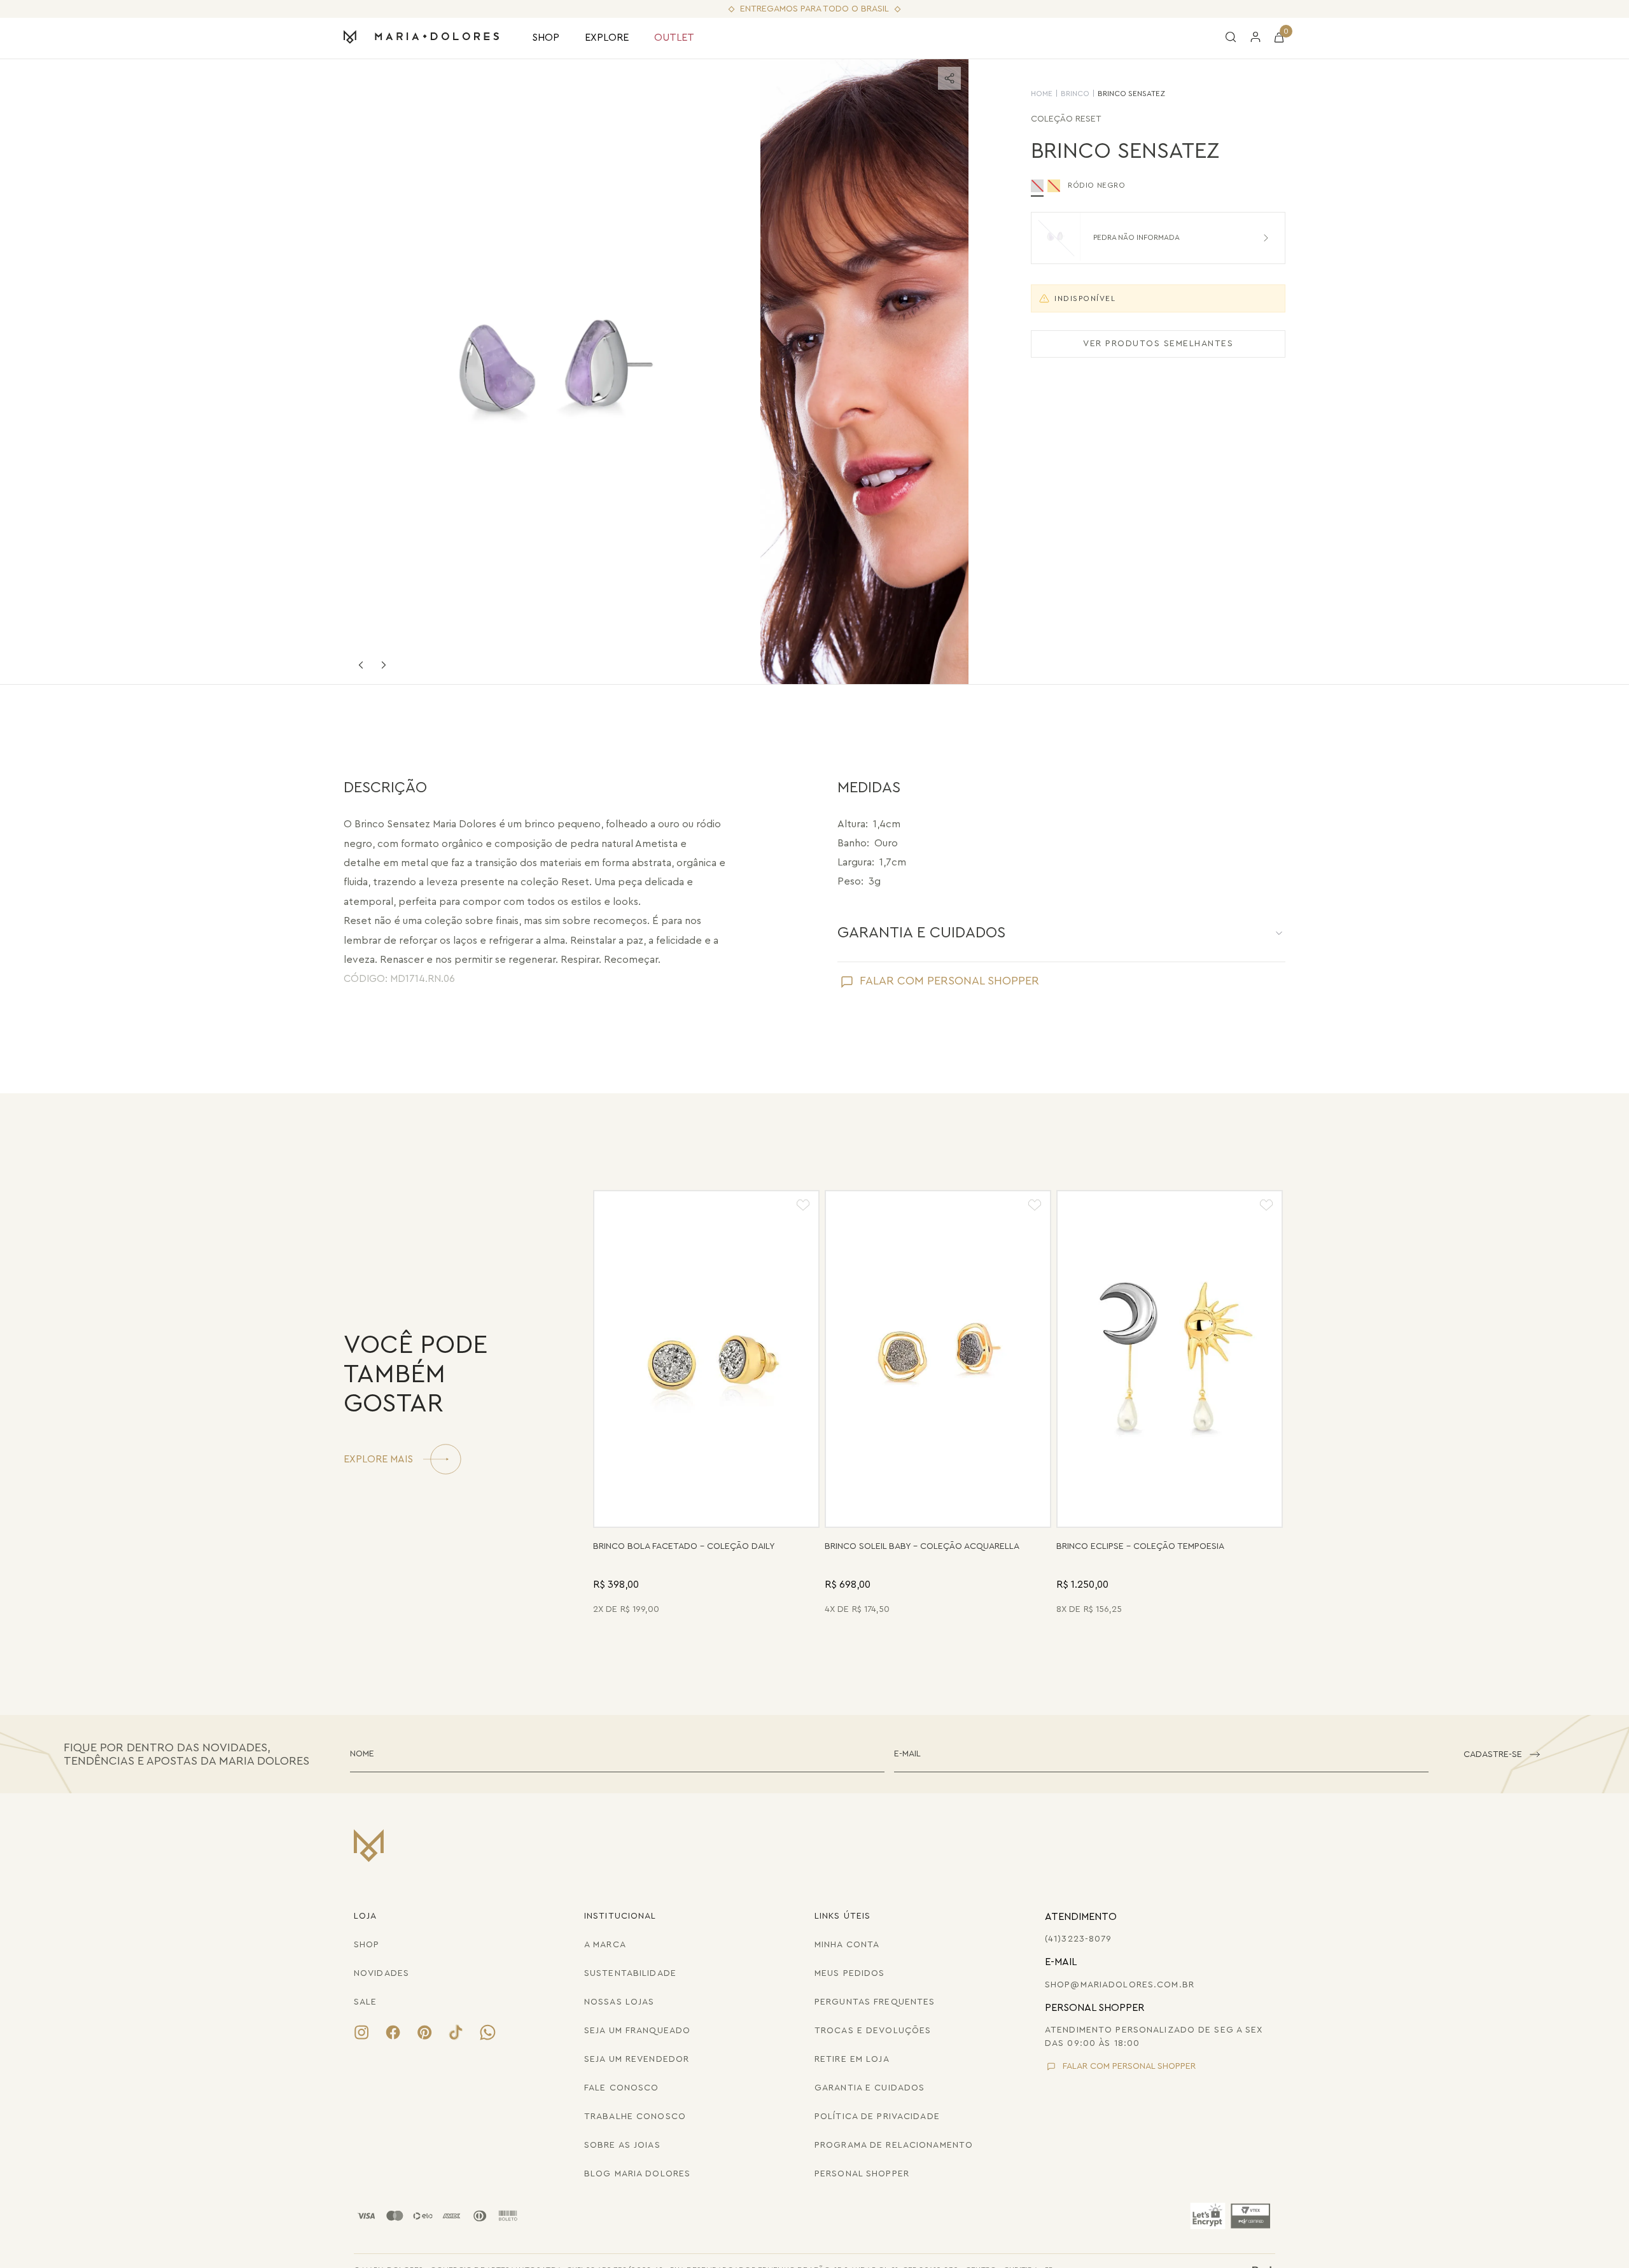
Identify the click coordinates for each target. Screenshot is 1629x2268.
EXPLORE (607, 38)
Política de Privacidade (877, 2117)
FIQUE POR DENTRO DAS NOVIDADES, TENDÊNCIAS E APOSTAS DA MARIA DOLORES (186, 1754)
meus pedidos (849, 1973)
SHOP (546, 38)
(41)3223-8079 (1079, 1939)
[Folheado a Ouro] (1054, 186)
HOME (1042, 94)
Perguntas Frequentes (875, 2002)
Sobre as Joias (622, 2145)
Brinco (1075, 94)
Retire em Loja (852, 2059)
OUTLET (674, 38)
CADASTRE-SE (1493, 1754)
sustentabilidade (630, 1973)
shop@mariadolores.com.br (1120, 1985)
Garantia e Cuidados (870, 2088)
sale (365, 2002)
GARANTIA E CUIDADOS (921, 933)
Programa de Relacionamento (894, 2145)
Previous (361, 665)
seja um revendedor (637, 2059)
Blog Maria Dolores (637, 2174)
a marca (605, 1945)
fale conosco (621, 2088)
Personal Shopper (862, 2174)
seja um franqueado (637, 2031)
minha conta (847, 1945)
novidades (381, 1973)
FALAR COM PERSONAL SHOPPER (949, 981)
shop (367, 1945)
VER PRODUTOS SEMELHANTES (1158, 344)
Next (384, 665)
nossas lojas (619, 2002)
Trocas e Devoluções (873, 2031)
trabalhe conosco (635, 2117)
